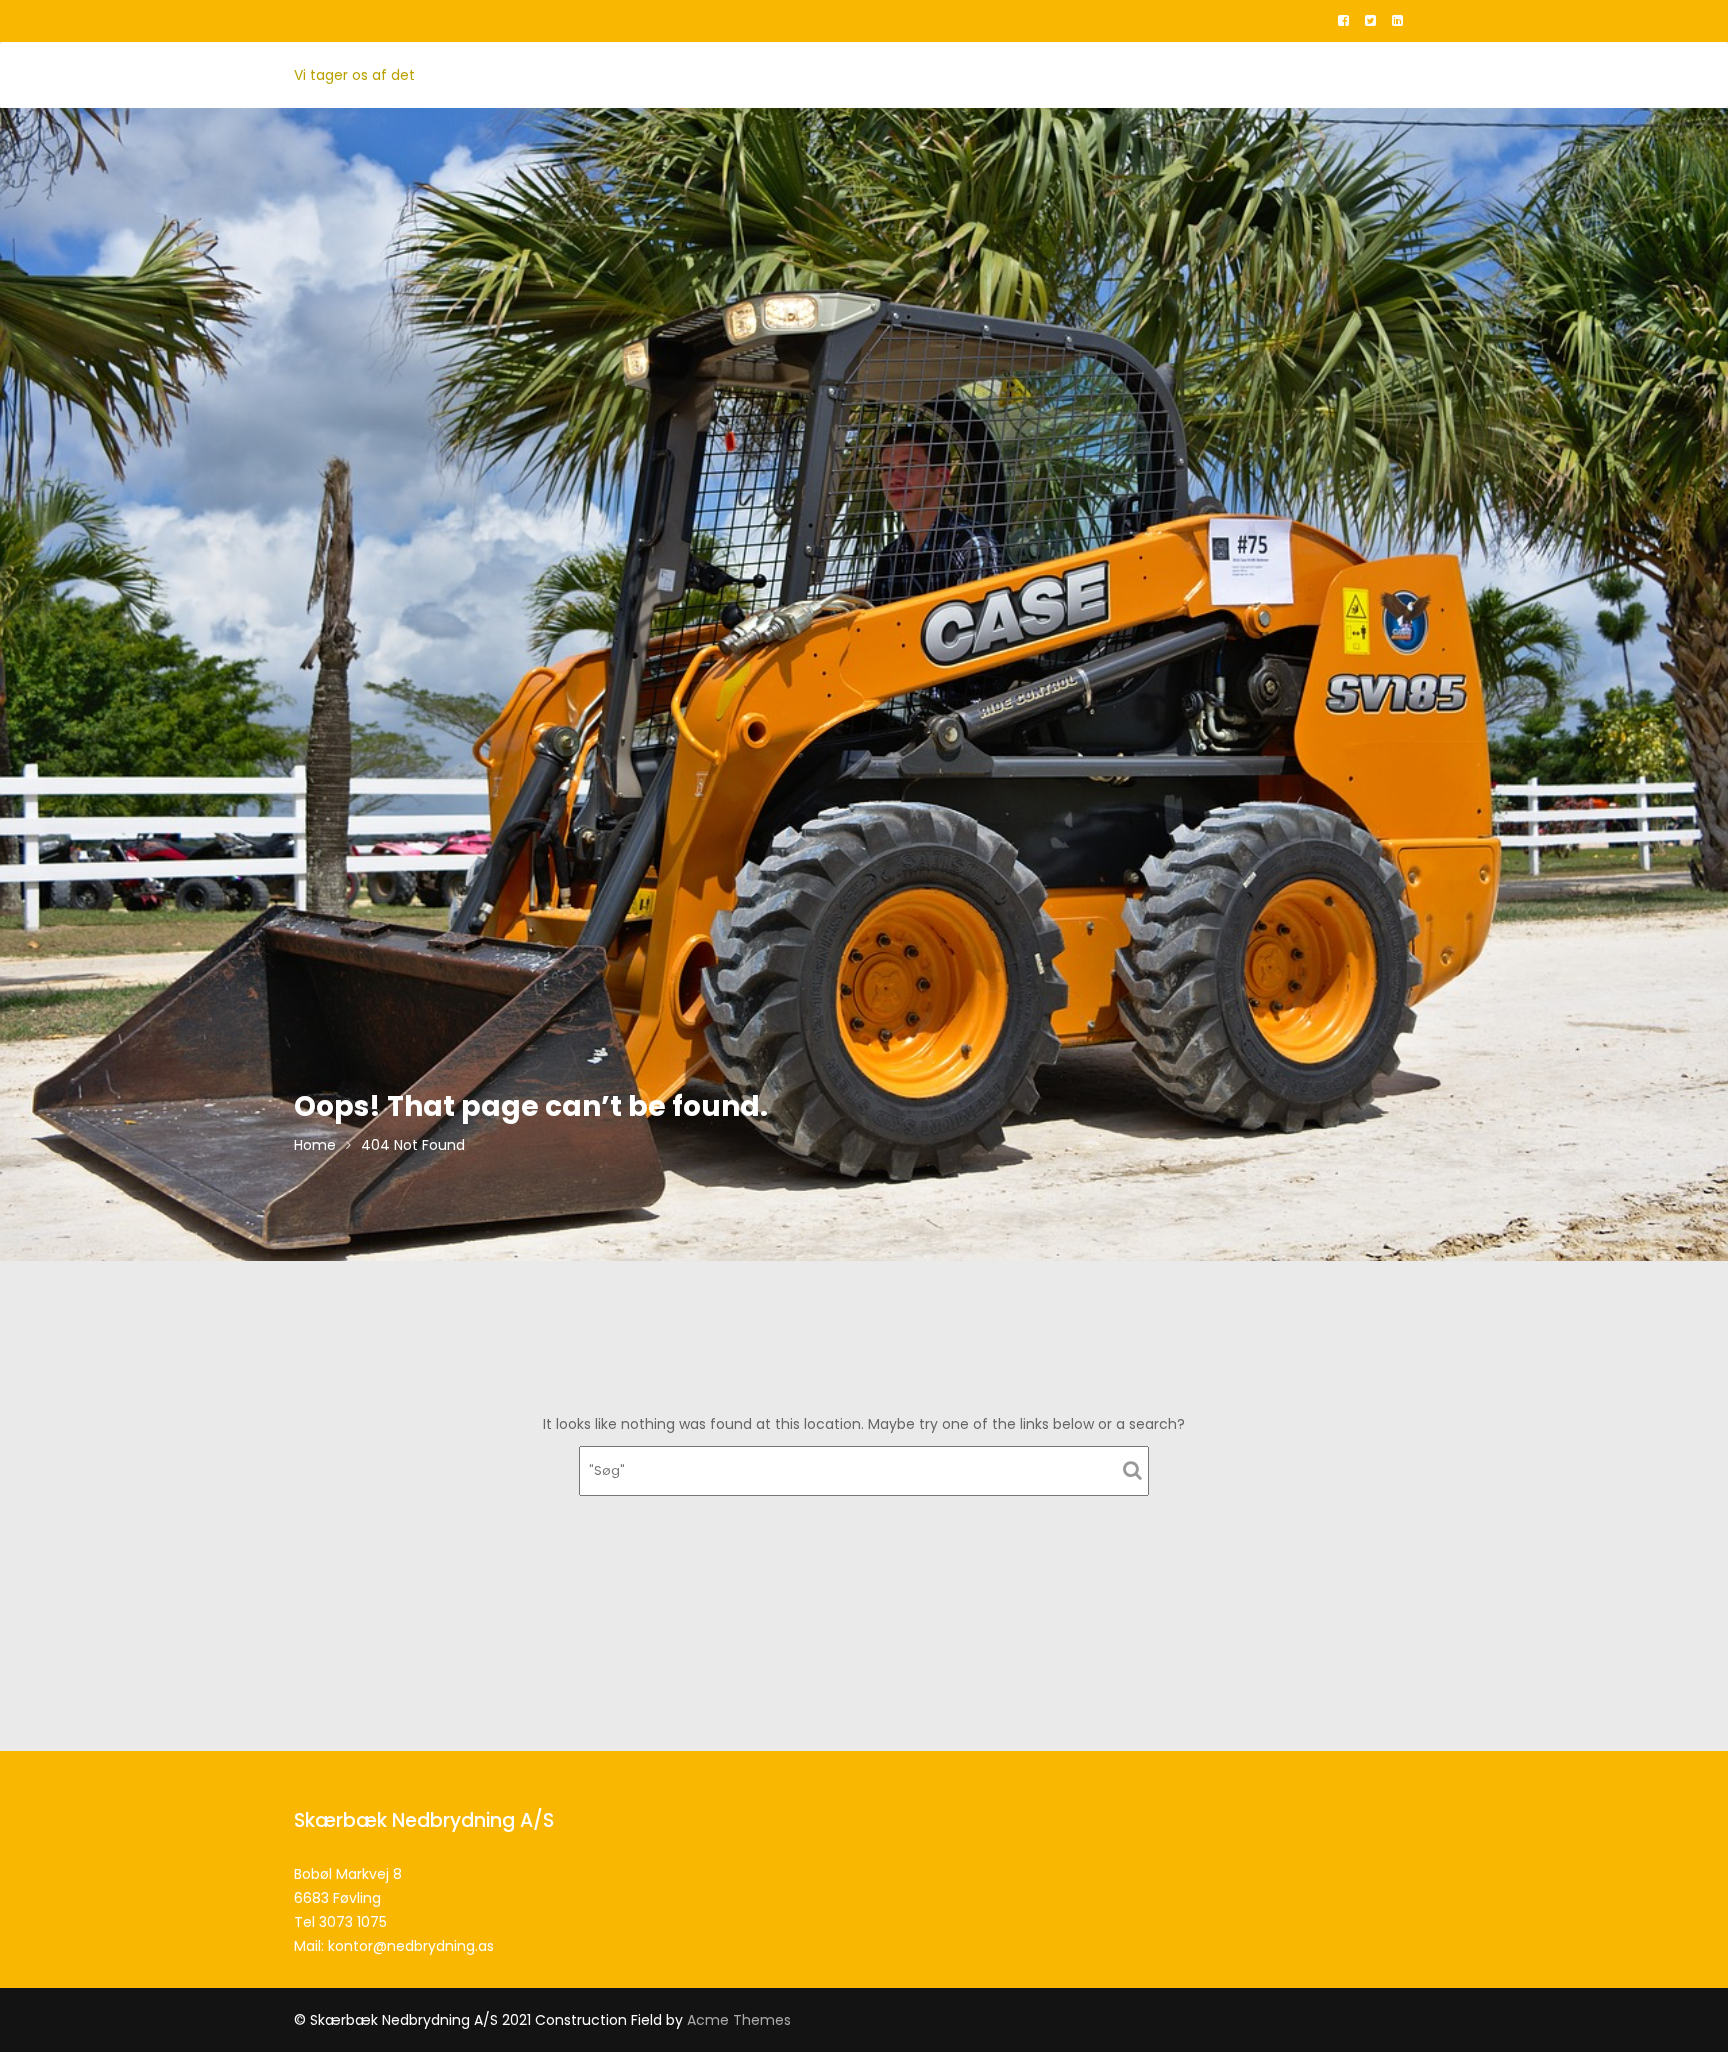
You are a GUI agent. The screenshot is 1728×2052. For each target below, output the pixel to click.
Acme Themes (739, 2020)
